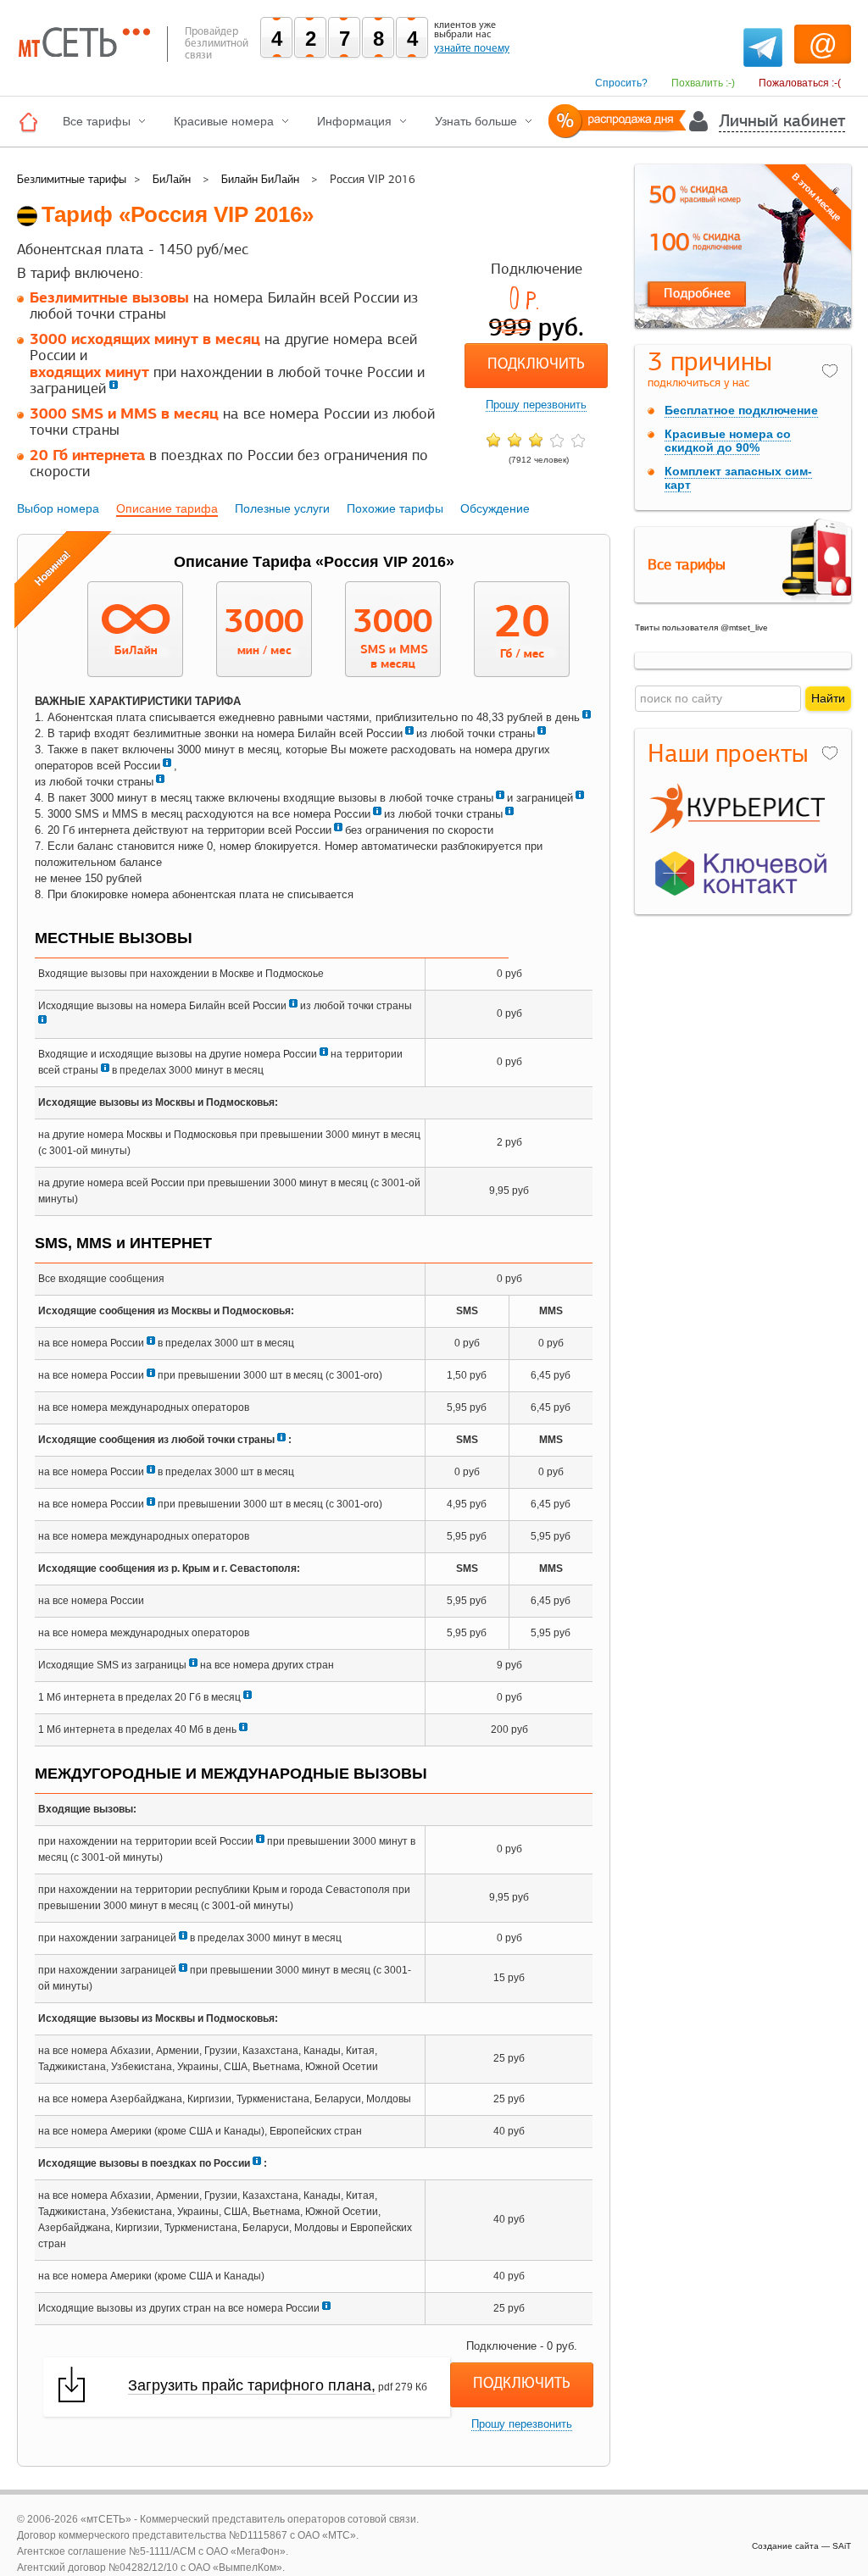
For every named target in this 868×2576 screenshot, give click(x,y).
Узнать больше (476, 121)
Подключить (536, 365)
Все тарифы (97, 121)
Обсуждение (495, 508)
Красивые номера (224, 121)
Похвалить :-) (703, 83)
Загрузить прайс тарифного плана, (252, 2385)
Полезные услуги (282, 508)
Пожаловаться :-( (800, 83)
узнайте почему (472, 48)
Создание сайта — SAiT (801, 2546)
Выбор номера (58, 508)
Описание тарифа (167, 508)
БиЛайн (172, 179)
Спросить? (621, 83)
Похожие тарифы (395, 508)
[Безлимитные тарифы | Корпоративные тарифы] (33, 122)
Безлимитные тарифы (72, 179)
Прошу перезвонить (536, 405)
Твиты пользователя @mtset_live (701, 627)
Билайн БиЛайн (260, 179)
